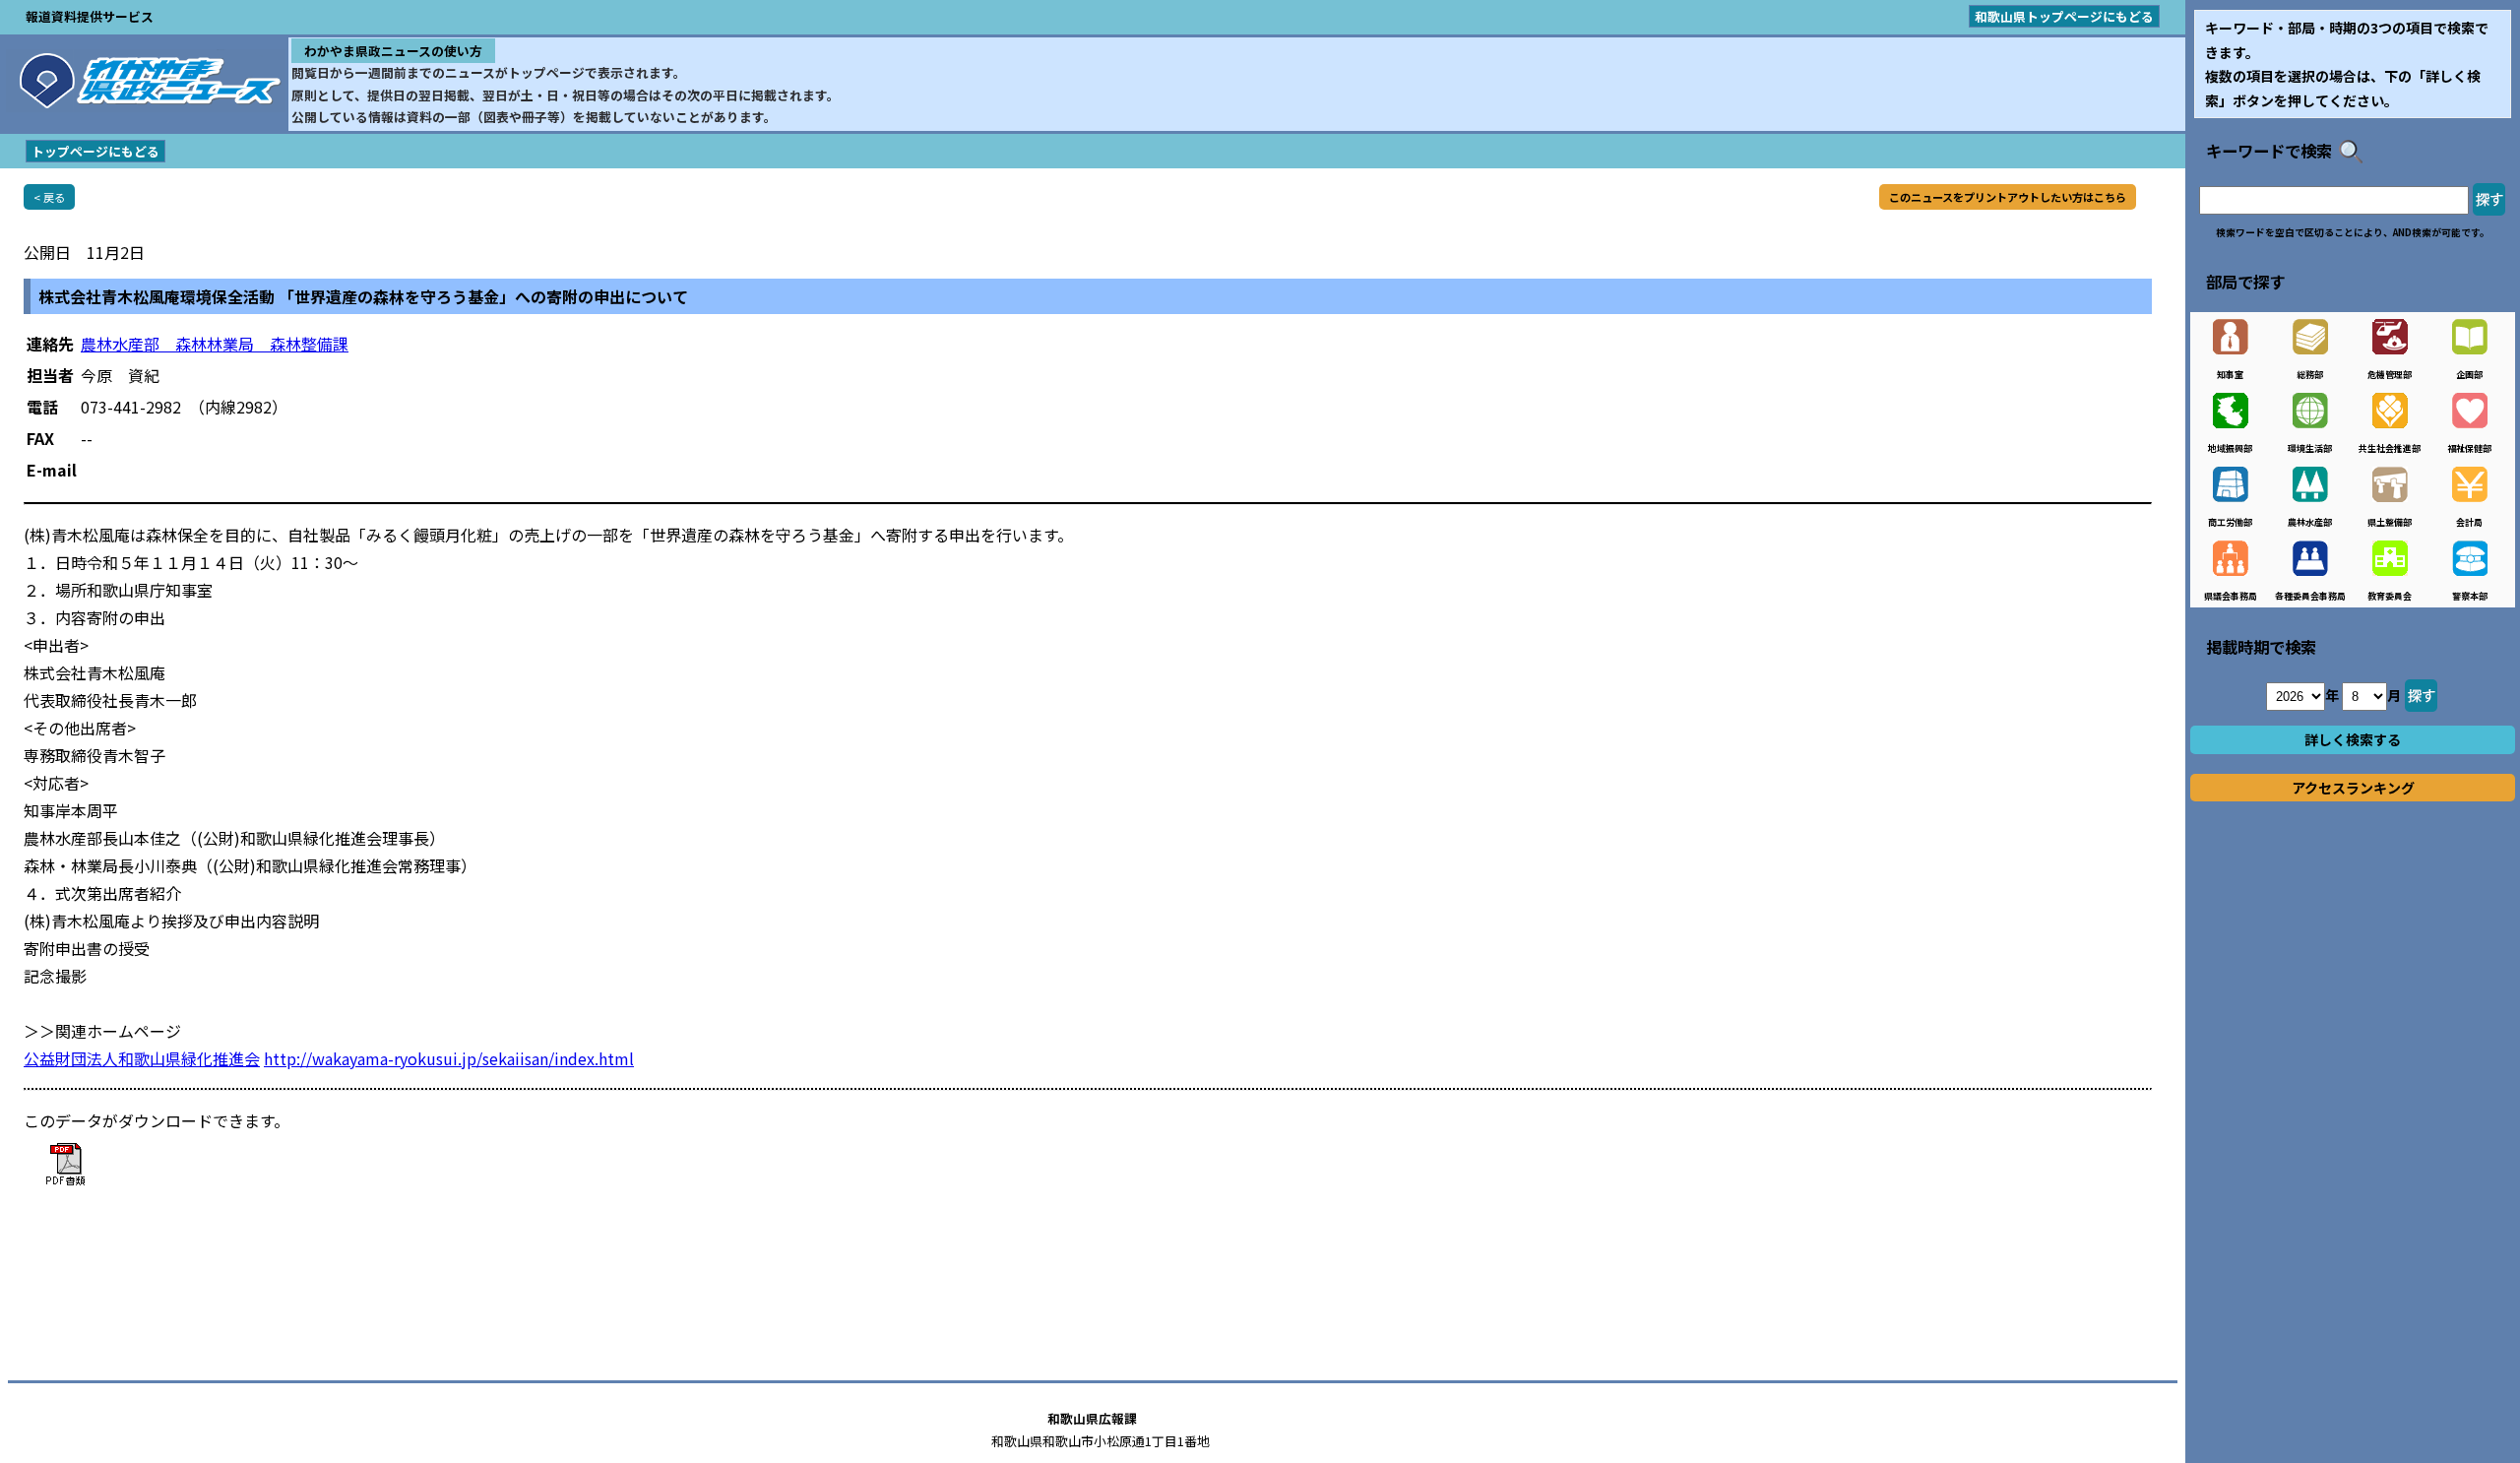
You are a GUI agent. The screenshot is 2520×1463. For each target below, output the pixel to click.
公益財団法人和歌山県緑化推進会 (142, 1058)
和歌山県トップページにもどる (2064, 16)
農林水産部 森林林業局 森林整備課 (215, 344)
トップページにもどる (95, 151)
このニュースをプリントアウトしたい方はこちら (2008, 197)
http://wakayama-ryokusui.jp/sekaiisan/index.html (449, 1058)
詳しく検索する (2353, 739)
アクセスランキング (2353, 788)
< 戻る (49, 197)
